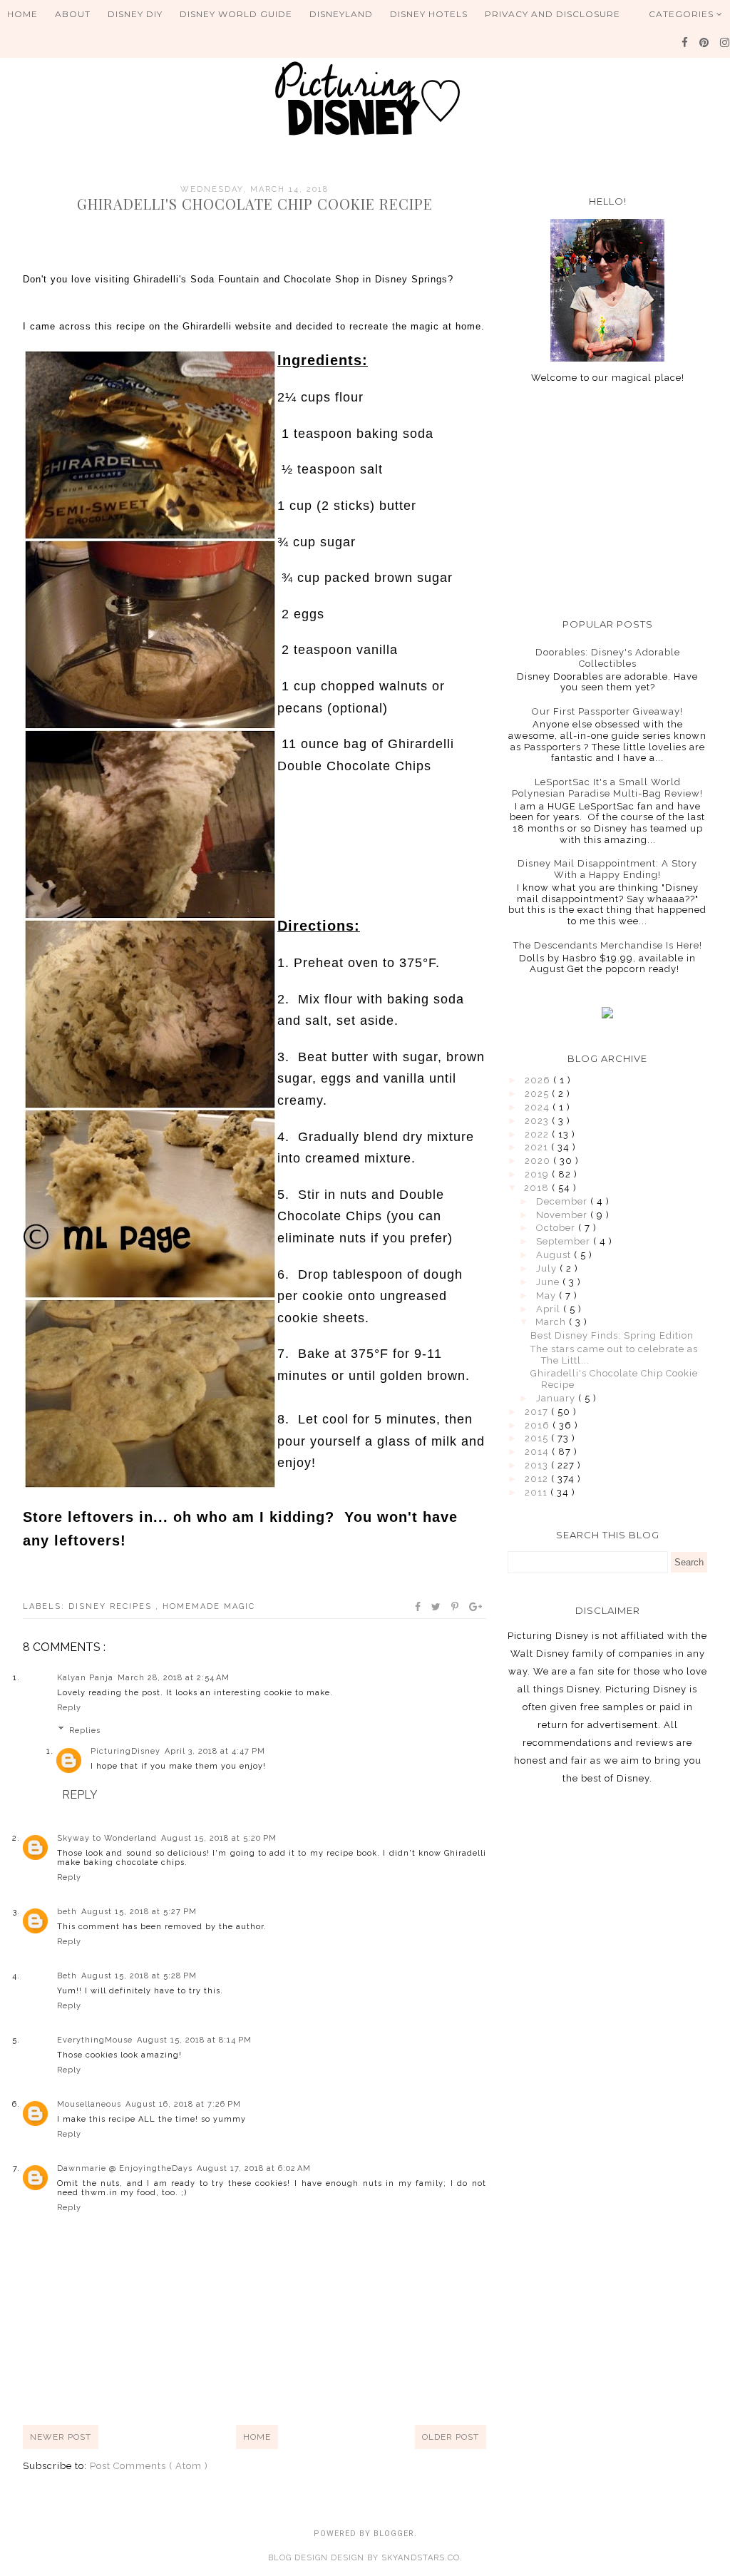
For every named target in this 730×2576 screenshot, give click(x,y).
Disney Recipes (112, 1606)
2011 (538, 1492)
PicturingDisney (125, 1751)
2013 (538, 1465)
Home (22, 14)
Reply (69, 1708)
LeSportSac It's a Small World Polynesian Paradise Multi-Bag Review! (607, 788)
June (549, 1282)
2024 (539, 1107)
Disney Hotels (429, 14)
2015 (538, 1438)
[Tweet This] (437, 1607)
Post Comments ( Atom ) (149, 2466)
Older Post (451, 2437)
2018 (538, 1188)
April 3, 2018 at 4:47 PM (215, 1751)
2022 (538, 1134)
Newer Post (61, 2437)
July (548, 1268)
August (555, 1255)
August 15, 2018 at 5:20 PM (219, 1838)
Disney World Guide (236, 14)
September (565, 1241)
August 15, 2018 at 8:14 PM (194, 2040)
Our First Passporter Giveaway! (607, 711)
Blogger (394, 2534)
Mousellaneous (89, 2104)
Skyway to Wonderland (107, 1838)
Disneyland (341, 14)
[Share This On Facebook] (418, 1607)
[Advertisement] (607, 501)
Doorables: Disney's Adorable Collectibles (608, 658)
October (557, 1228)
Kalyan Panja (85, 1678)
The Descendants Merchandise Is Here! (608, 945)
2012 (538, 1479)
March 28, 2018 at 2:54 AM (174, 1678)
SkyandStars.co (421, 2558)
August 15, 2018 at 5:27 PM (139, 1912)
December (563, 1201)
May (547, 1295)
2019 (538, 1174)
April (550, 1309)
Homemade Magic (209, 1606)
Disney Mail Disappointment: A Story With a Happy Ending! (607, 869)
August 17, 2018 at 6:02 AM (254, 2168)
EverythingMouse (95, 2040)
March (552, 1322)
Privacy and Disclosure (552, 14)
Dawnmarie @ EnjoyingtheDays (125, 2168)
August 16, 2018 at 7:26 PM (183, 2104)
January (557, 1398)
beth (67, 1912)
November (563, 1215)
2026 (539, 1080)
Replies (85, 1731)
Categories (683, 14)
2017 (538, 1412)
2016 (539, 1425)
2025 (538, 1094)
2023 (538, 1121)
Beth (67, 1976)
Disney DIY (135, 14)
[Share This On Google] (476, 1607)
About (73, 14)
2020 (539, 1161)
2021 (538, 1147)
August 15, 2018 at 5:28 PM (139, 1976)
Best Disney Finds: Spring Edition (612, 1335)
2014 (538, 1452)
